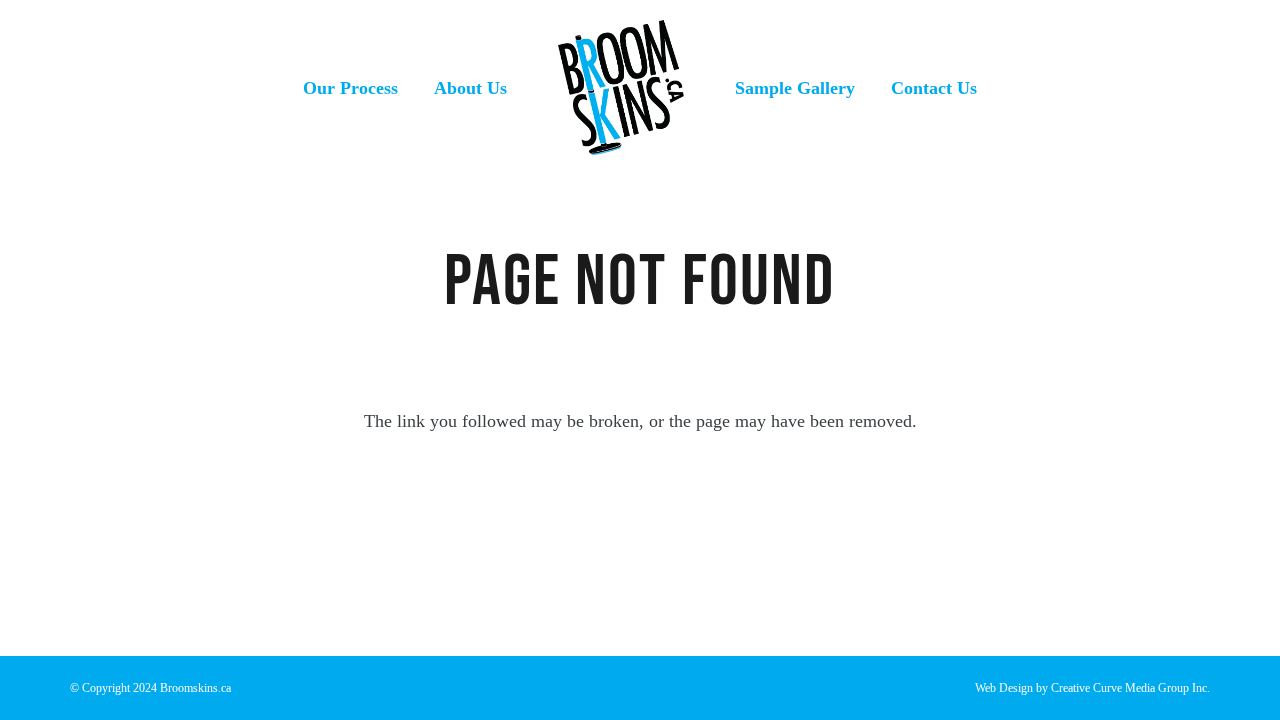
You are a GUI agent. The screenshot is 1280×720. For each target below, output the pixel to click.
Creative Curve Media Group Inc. (1130, 688)
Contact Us (934, 88)
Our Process (350, 88)
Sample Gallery (795, 88)
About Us (470, 88)
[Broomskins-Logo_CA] (621, 87)
